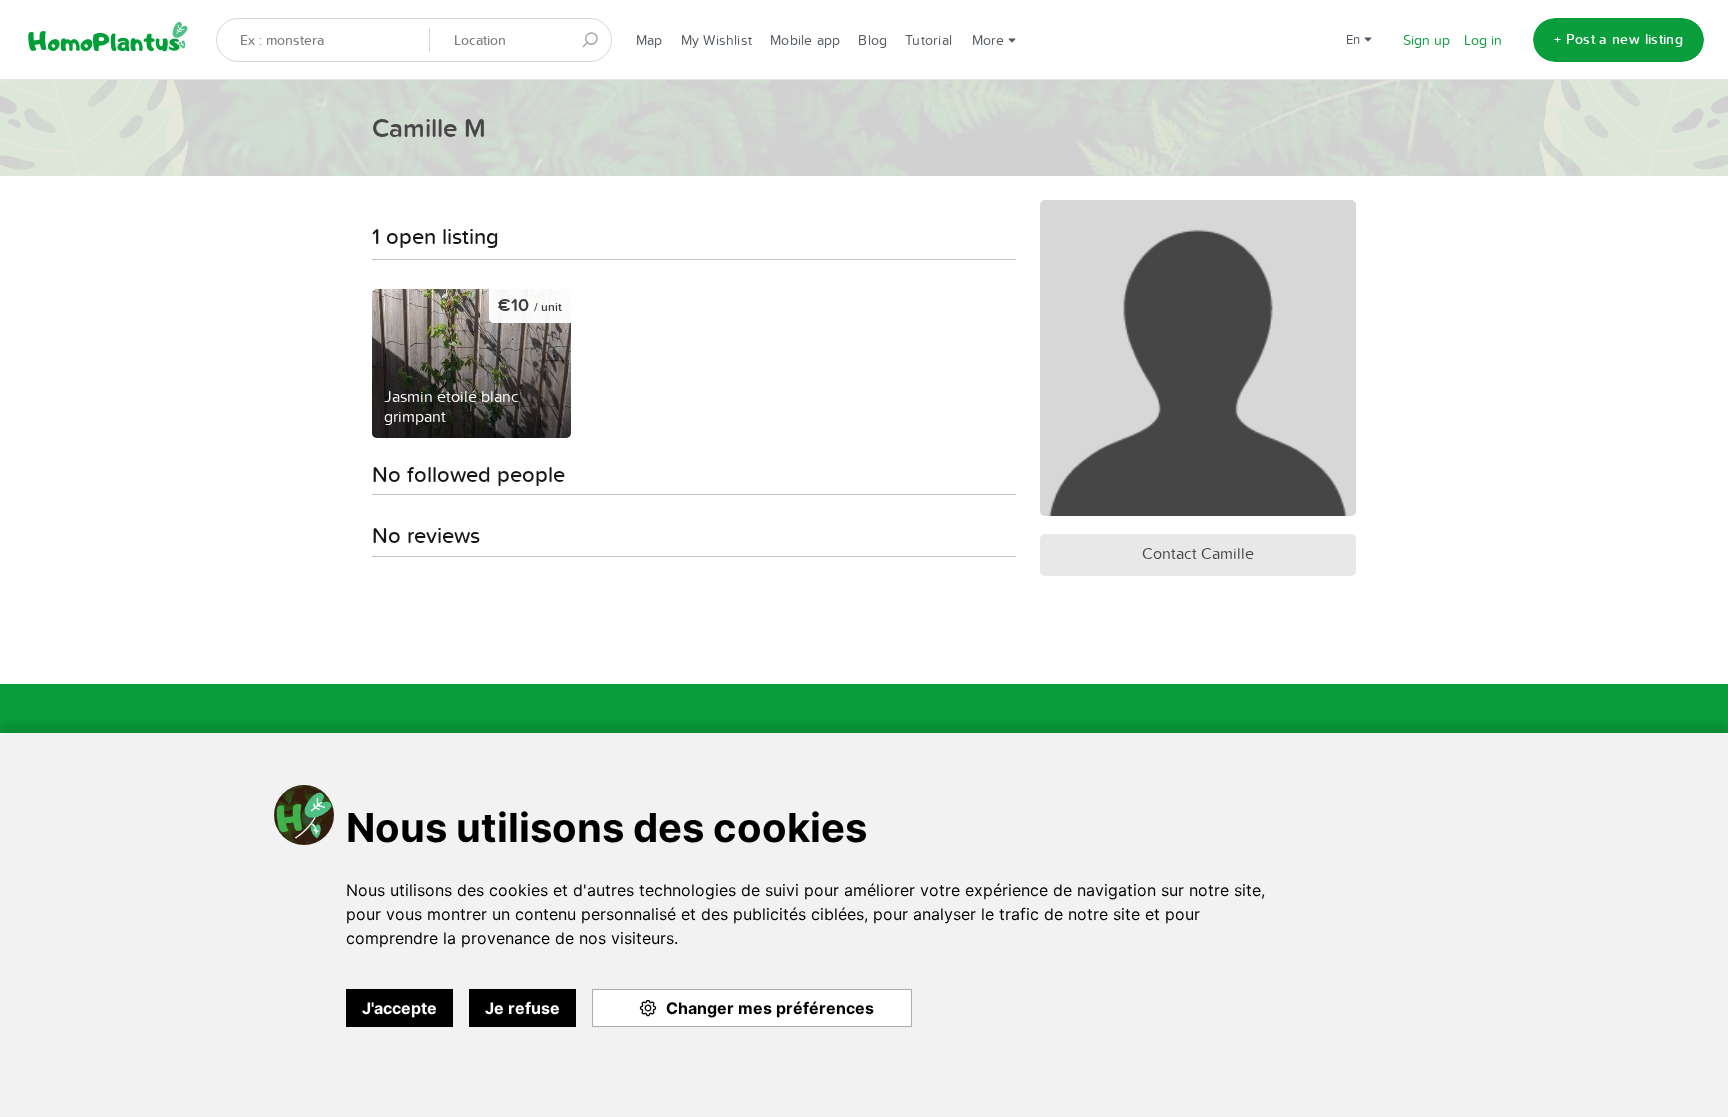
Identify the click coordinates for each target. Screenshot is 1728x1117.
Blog (872, 40)
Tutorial (928, 40)
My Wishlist (716, 40)
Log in (1483, 40)
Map (649, 40)
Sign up (1426, 40)
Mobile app (805, 40)
